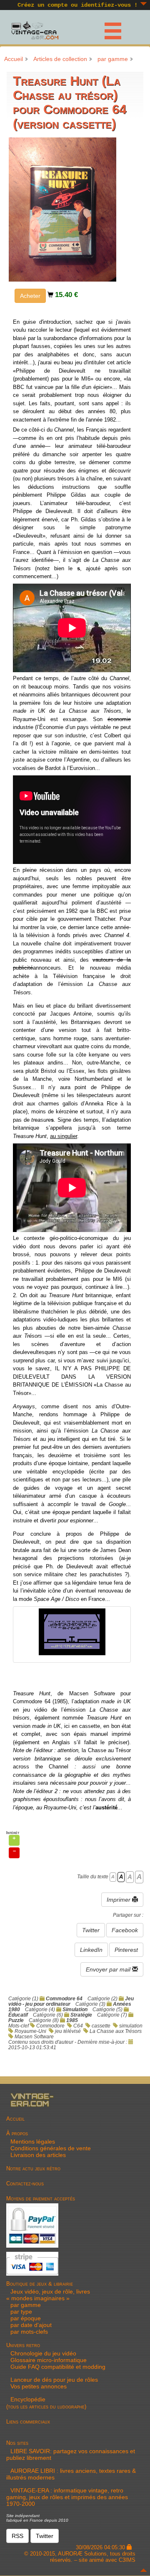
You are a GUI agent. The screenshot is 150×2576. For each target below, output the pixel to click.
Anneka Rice (101, 1104)
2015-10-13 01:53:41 (32, 2047)
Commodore (50, 2026)
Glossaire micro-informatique (49, 2360)
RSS (17, 2536)
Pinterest (126, 1950)
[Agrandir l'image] (62, 208)
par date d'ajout (31, 2325)
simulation (131, 2026)
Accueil (14, 59)
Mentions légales (33, 2142)
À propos (17, 2133)
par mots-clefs (29, 2332)
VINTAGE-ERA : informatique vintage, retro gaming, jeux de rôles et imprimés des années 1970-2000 (67, 2497)
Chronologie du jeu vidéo (43, 2353)
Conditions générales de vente (51, 2148)
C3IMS (127, 2560)
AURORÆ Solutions (82, 2554)
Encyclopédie (28, 2399)
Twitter (91, 1930)
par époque (26, 2318)
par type (21, 2312)
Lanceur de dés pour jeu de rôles (54, 2380)
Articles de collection (60, 59)
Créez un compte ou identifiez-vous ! (77, 5)
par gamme (113, 59)
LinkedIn (91, 1950)
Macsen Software (34, 2036)
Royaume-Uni (30, 2031)
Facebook (125, 1930)
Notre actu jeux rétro (33, 2168)
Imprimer (119, 1900)
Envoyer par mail (109, 1969)
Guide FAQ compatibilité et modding (58, 2367)
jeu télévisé (68, 2031)
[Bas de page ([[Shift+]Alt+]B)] (144, 4)
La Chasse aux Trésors (116, 2031)
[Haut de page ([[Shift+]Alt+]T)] (144, 2570)
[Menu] (108, 29)
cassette (101, 2026)
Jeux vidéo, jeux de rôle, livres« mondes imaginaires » (48, 2295)
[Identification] (129, 2547)
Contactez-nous (25, 2184)
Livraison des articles (38, 2155)
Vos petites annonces (39, 2386)
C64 (78, 2026)
